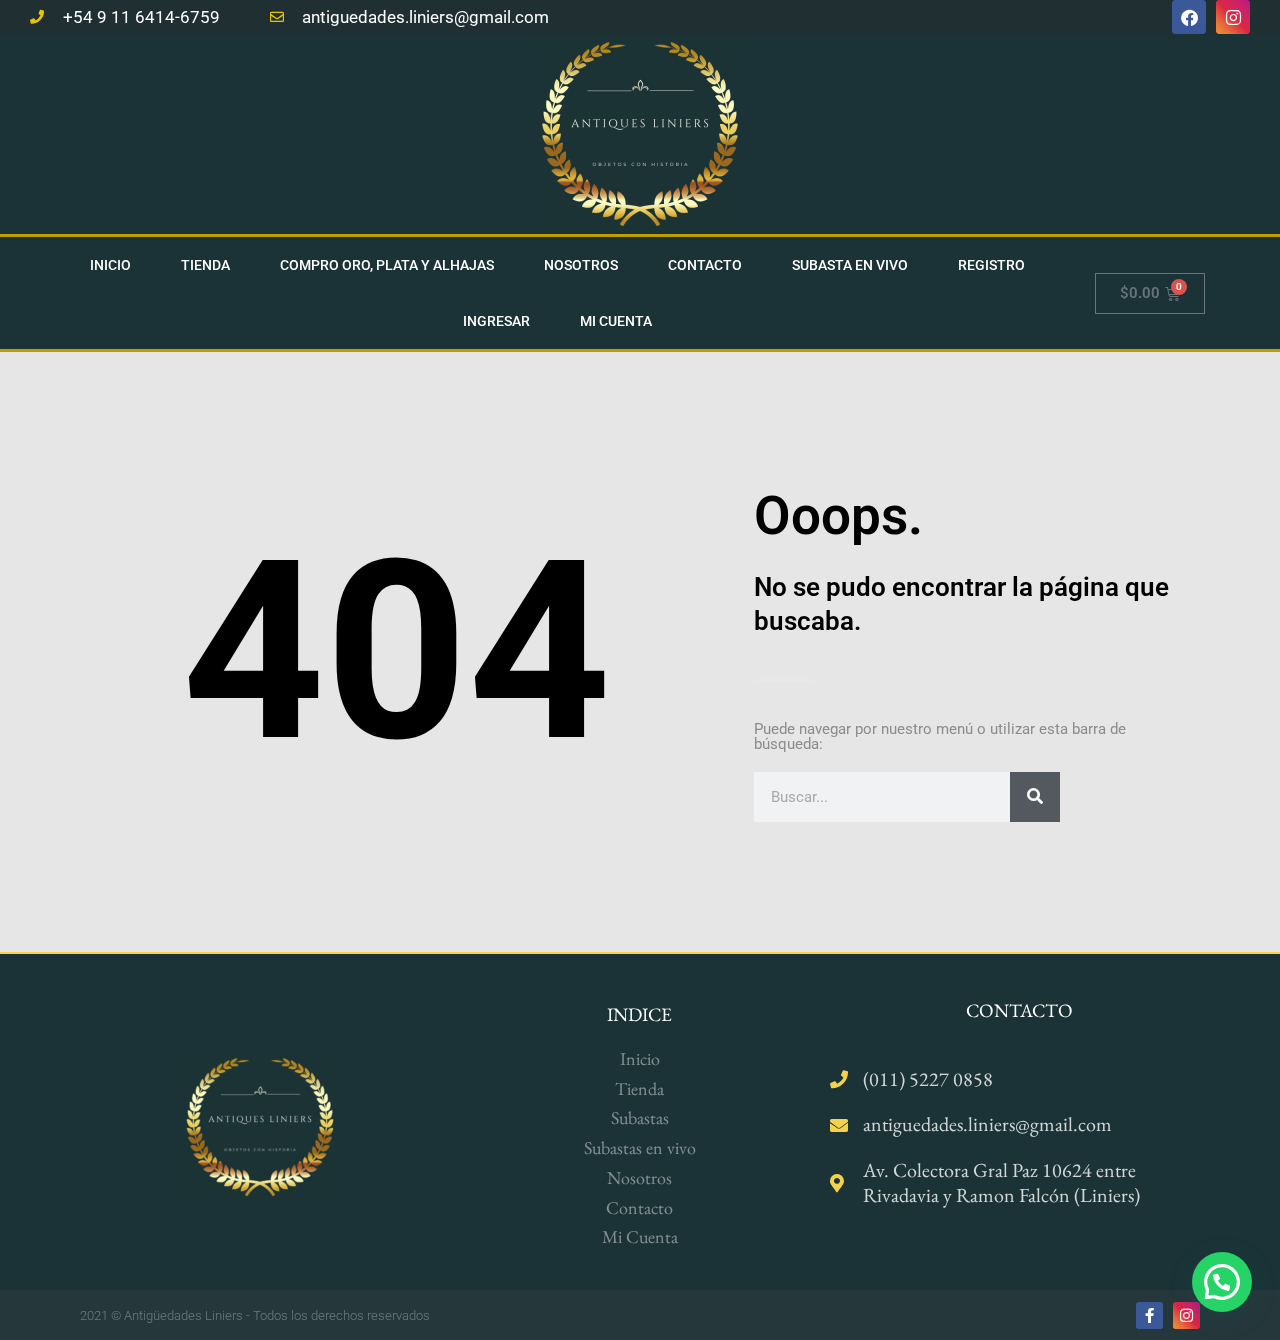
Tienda (205, 265)
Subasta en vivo (850, 265)
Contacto (705, 265)
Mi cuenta (616, 321)
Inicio (110, 265)
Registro (991, 265)
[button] (1222, 1282)
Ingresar (496, 321)
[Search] (1035, 797)
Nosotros (581, 265)
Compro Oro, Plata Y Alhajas (387, 265)
